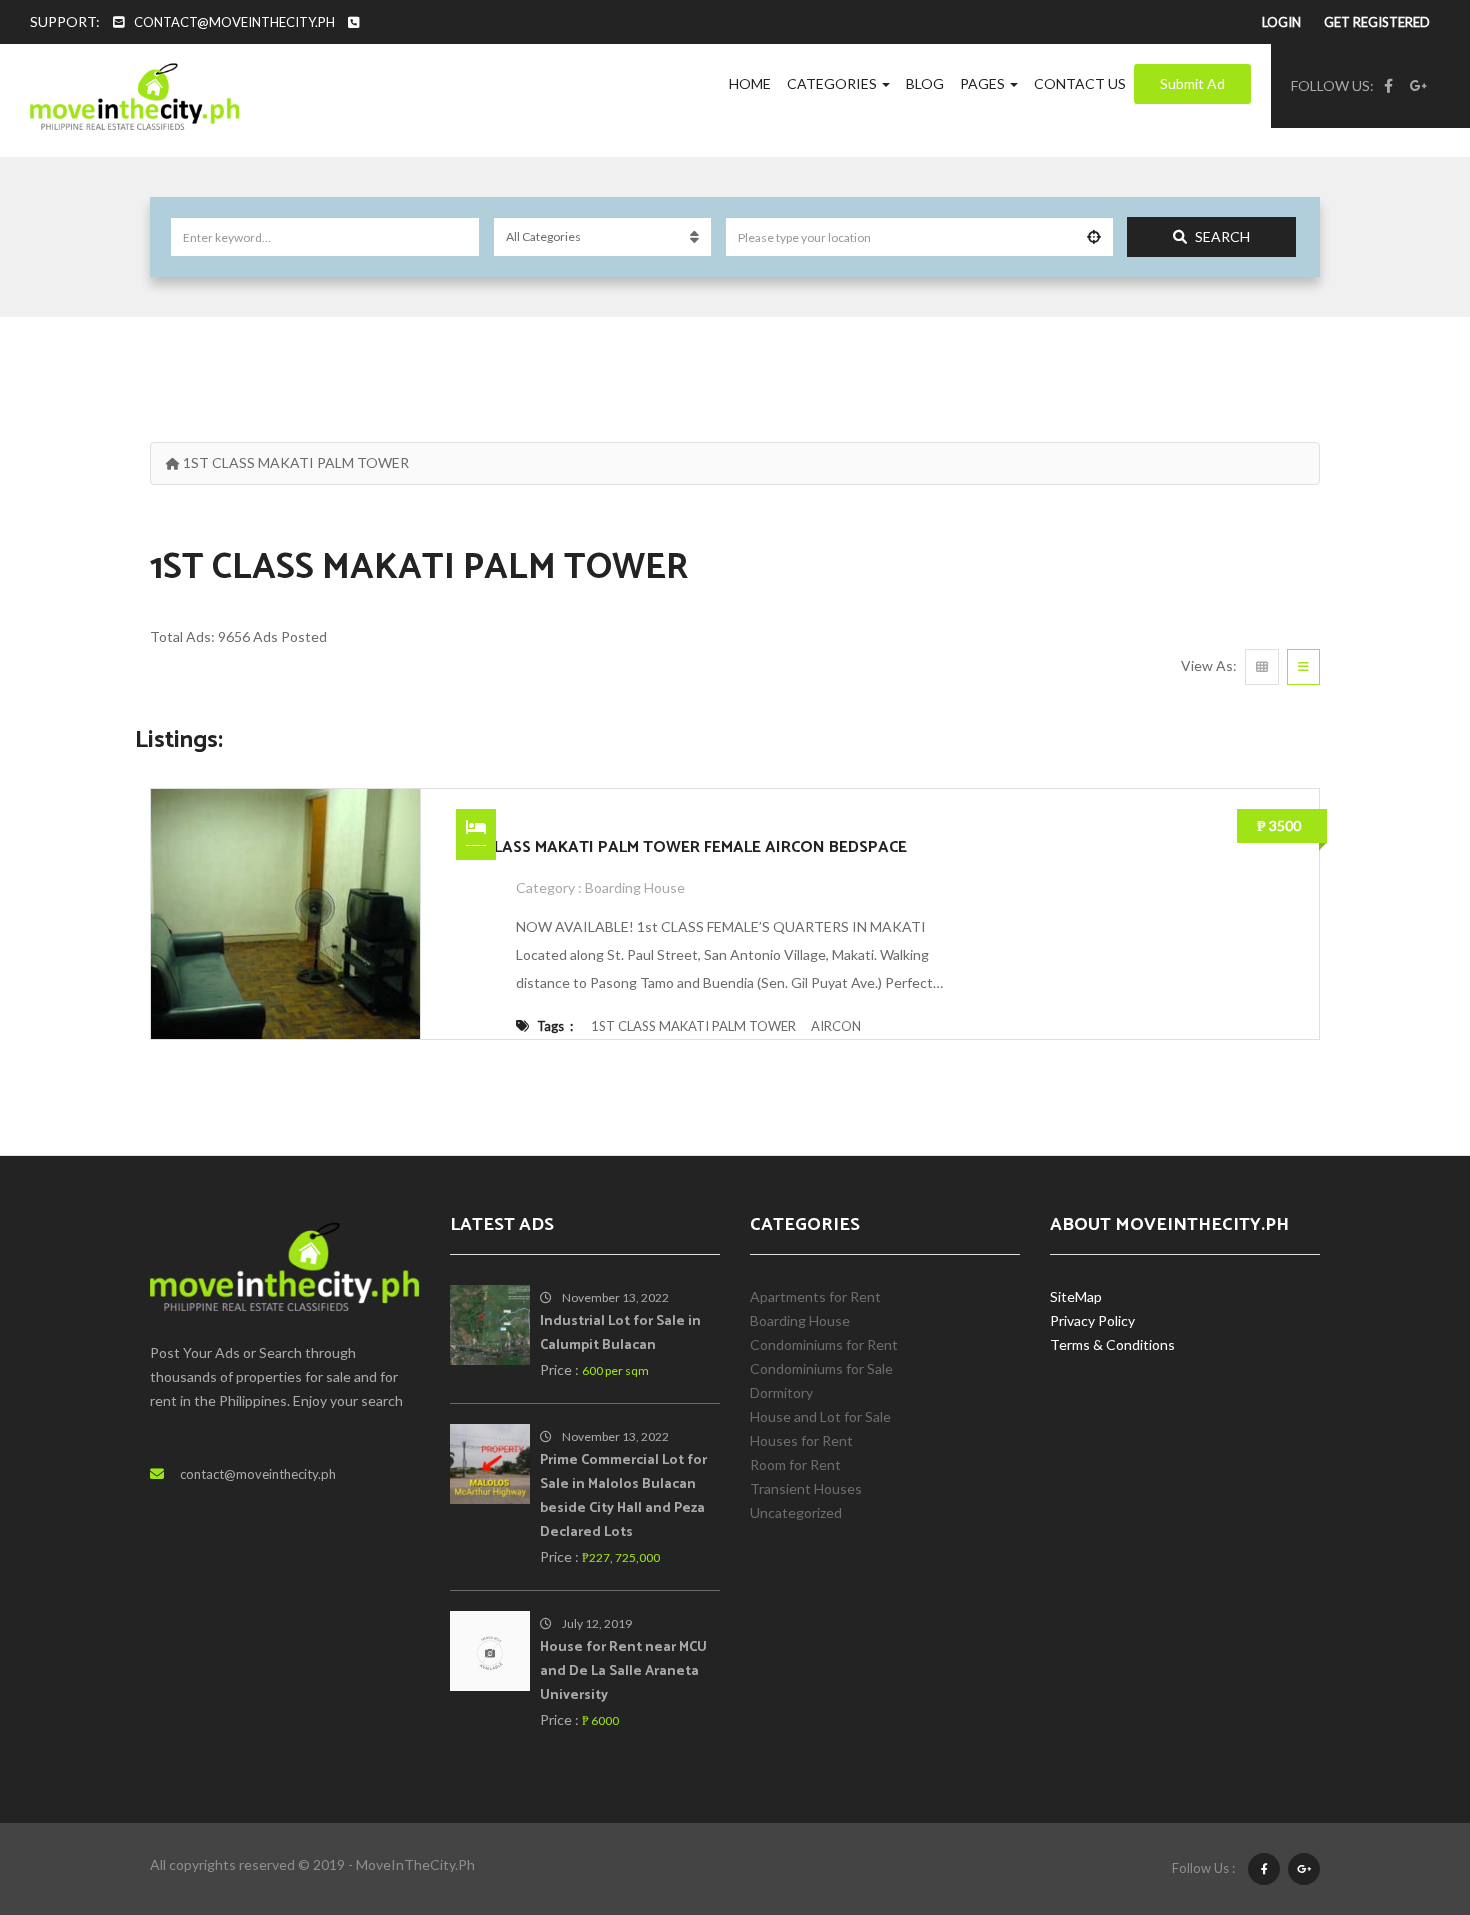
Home (750, 83)
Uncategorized (796, 1512)
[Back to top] (1405, 1790)
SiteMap (1076, 1296)
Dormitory (781, 1392)
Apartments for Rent (815, 1296)
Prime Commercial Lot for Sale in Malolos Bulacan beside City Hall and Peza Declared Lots (623, 1496)
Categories (833, 83)
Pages (984, 83)
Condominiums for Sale (821, 1368)
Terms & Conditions (1112, 1344)
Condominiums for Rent (824, 1344)
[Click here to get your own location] (1094, 237)
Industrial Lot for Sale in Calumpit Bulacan (620, 1333)
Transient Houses (806, 1488)
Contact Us (1080, 83)
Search (1222, 236)
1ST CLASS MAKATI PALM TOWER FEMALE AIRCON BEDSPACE (681, 847)
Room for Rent (795, 1464)
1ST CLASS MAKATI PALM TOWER (693, 1026)
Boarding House (635, 887)
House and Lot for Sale (820, 1416)
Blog (925, 83)
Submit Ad (1192, 83)
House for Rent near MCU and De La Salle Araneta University (623, 1671)
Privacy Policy (1092, 1320)
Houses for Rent (801, 1440)
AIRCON (836, 1026)
